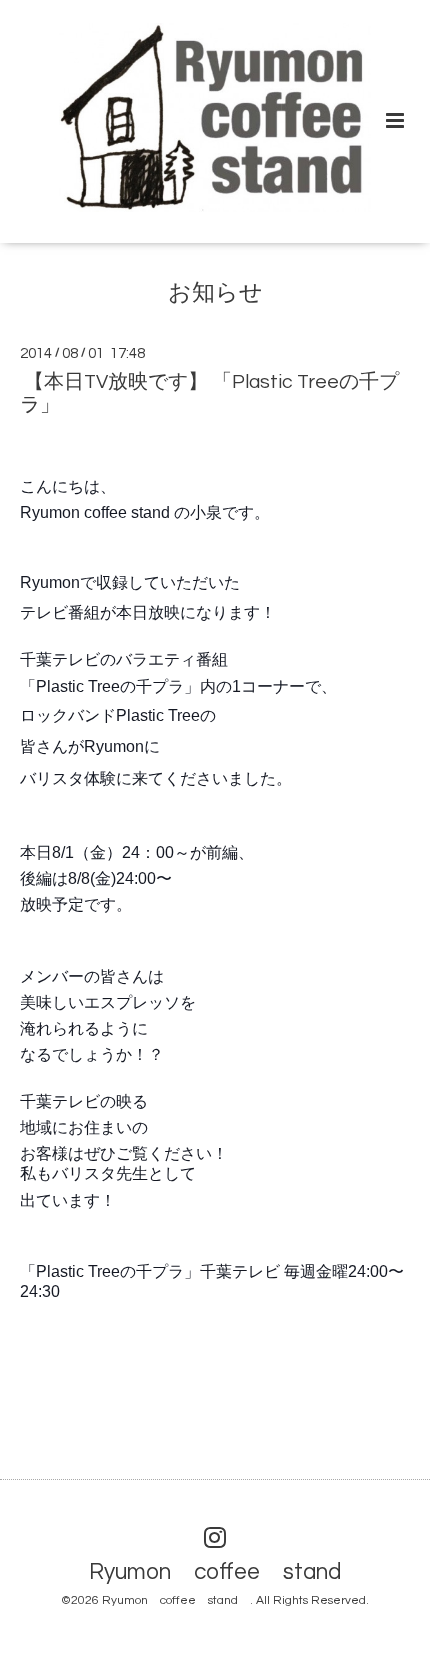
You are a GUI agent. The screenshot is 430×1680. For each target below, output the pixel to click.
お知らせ (215, 293)
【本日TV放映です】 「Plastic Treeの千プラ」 (209, 393)
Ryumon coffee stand (226, 1572)
